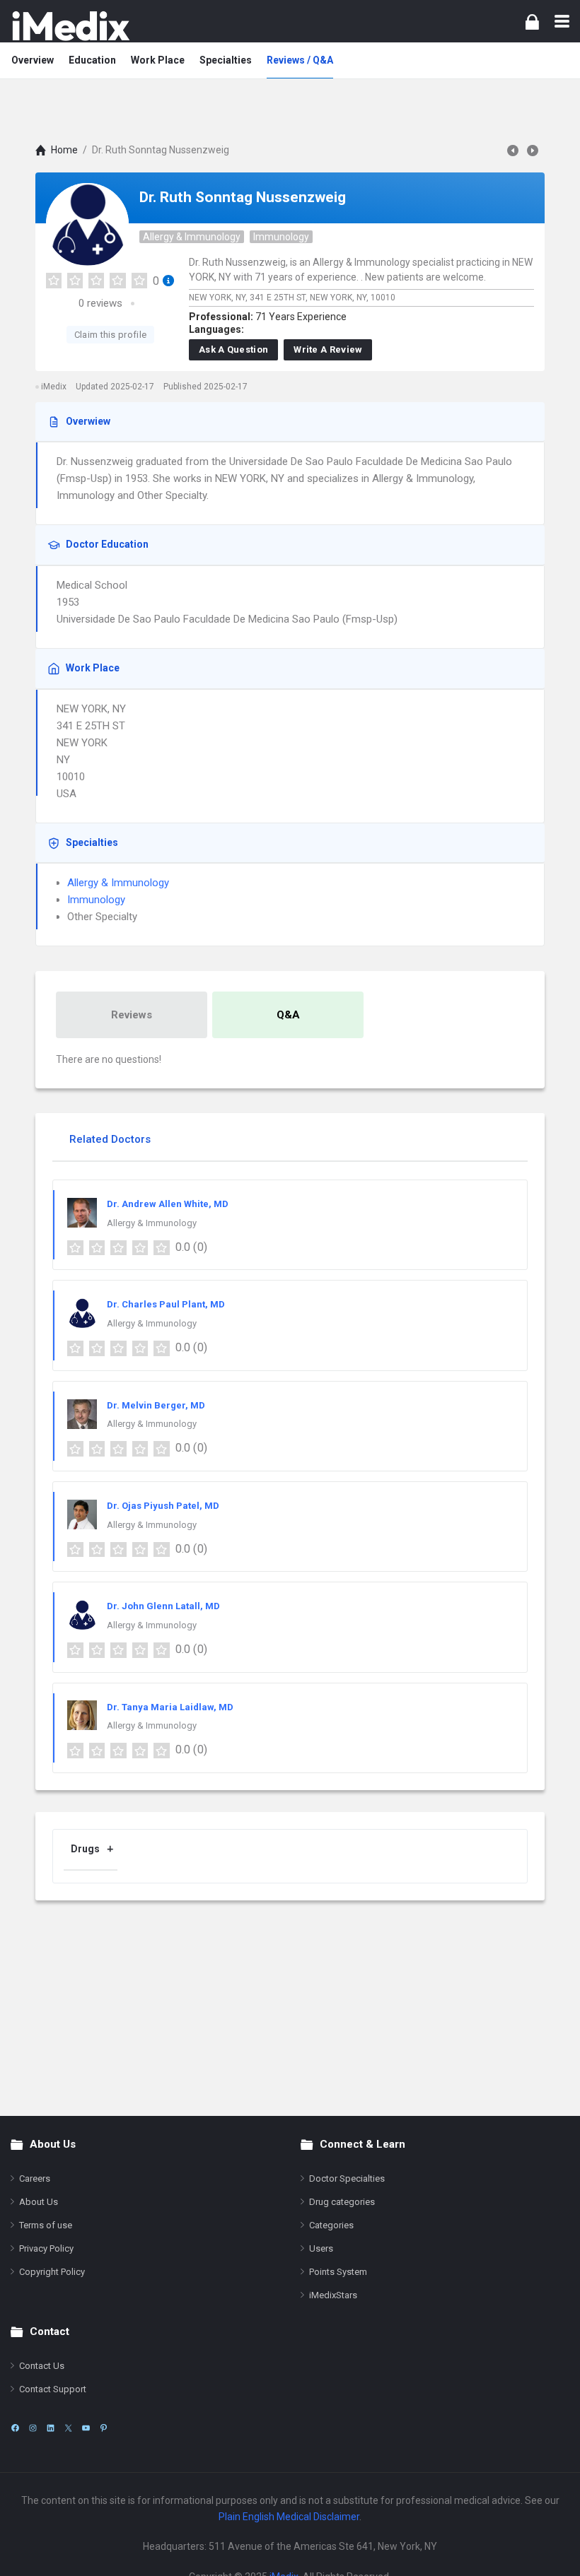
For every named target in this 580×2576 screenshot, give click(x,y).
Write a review (328, 349)
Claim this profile (110, 335)
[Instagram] (33, 2428)
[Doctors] (71, 26)
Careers (35, 2178)
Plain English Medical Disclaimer (289, 2517)
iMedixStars (333, 2295)
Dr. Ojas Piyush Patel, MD (163, 1506)
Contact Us (42, 2366)
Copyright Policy (52, 2272)
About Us (39, 2202)
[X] (68, 2428)
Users (321, 2248)
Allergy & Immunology (192, 237)
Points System (338, 2272)
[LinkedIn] (51, 2428)
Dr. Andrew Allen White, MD (168, 1204)
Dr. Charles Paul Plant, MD (166, 1304)
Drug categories (342, 2202)
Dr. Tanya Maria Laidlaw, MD (170, 1707)
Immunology (281, 237)
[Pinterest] (104, 2428)
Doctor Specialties (347, 2178)
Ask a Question (233, 349)
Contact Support (53, 2389)
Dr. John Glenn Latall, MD (163, 1606)
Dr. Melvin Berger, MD (156, 1405)
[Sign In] (532, 22)
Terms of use (46, 2225)
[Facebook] (15, 2428)
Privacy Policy (46, 2248)
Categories (331, 2225)
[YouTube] (86, 2428)
